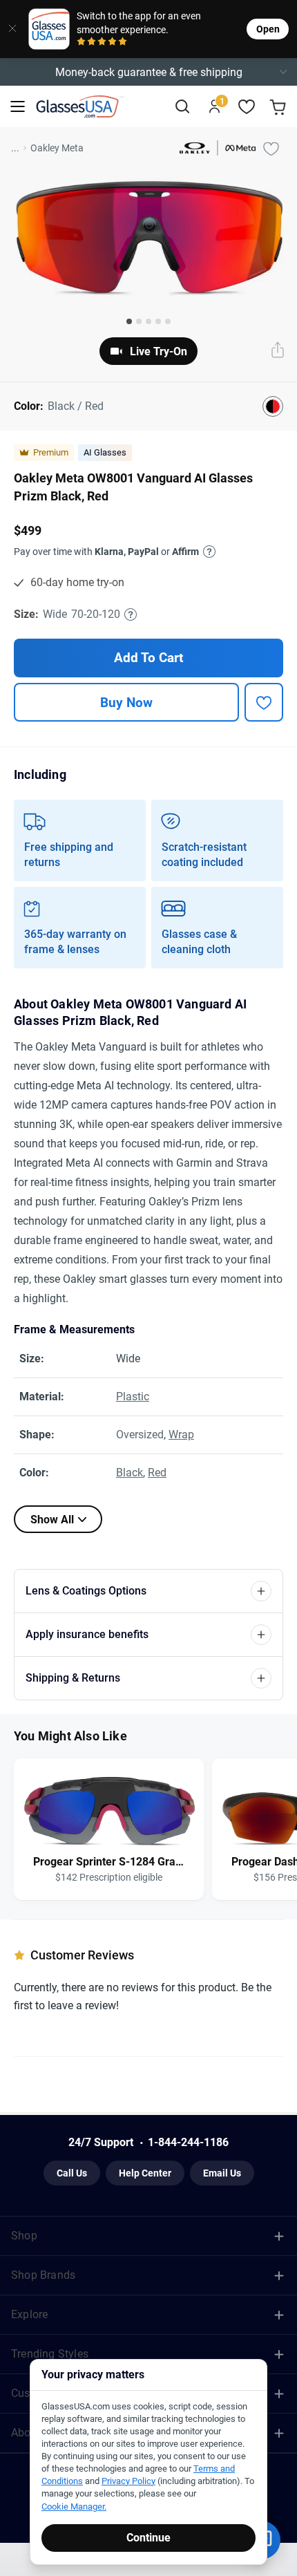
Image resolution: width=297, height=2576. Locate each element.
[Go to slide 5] (168, 321)
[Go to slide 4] (158, 321)
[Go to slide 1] (129, 321)
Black (130, 1473)
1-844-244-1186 (188, 2142)
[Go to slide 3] (148, 321)
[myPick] (271, 148)
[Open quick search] (182, 107)
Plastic (133, 1397)
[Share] (278, 351)
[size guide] (131, 614)
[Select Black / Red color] (273, 406)
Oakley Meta (57, 148)
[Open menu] (18, 107)
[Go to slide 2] (139, 321)
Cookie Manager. (74, 2507)
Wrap (181, 1435)
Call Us (72, 2173)
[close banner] (9, 29)
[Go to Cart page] (279, 107)
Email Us (222, 2173)
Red (157, 1473)
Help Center (145, 2173)
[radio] (81, 43)
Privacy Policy (128, 2481)
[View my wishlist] (247, 107)
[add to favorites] (264, 702)
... (15, 148)
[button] (148, 72)
